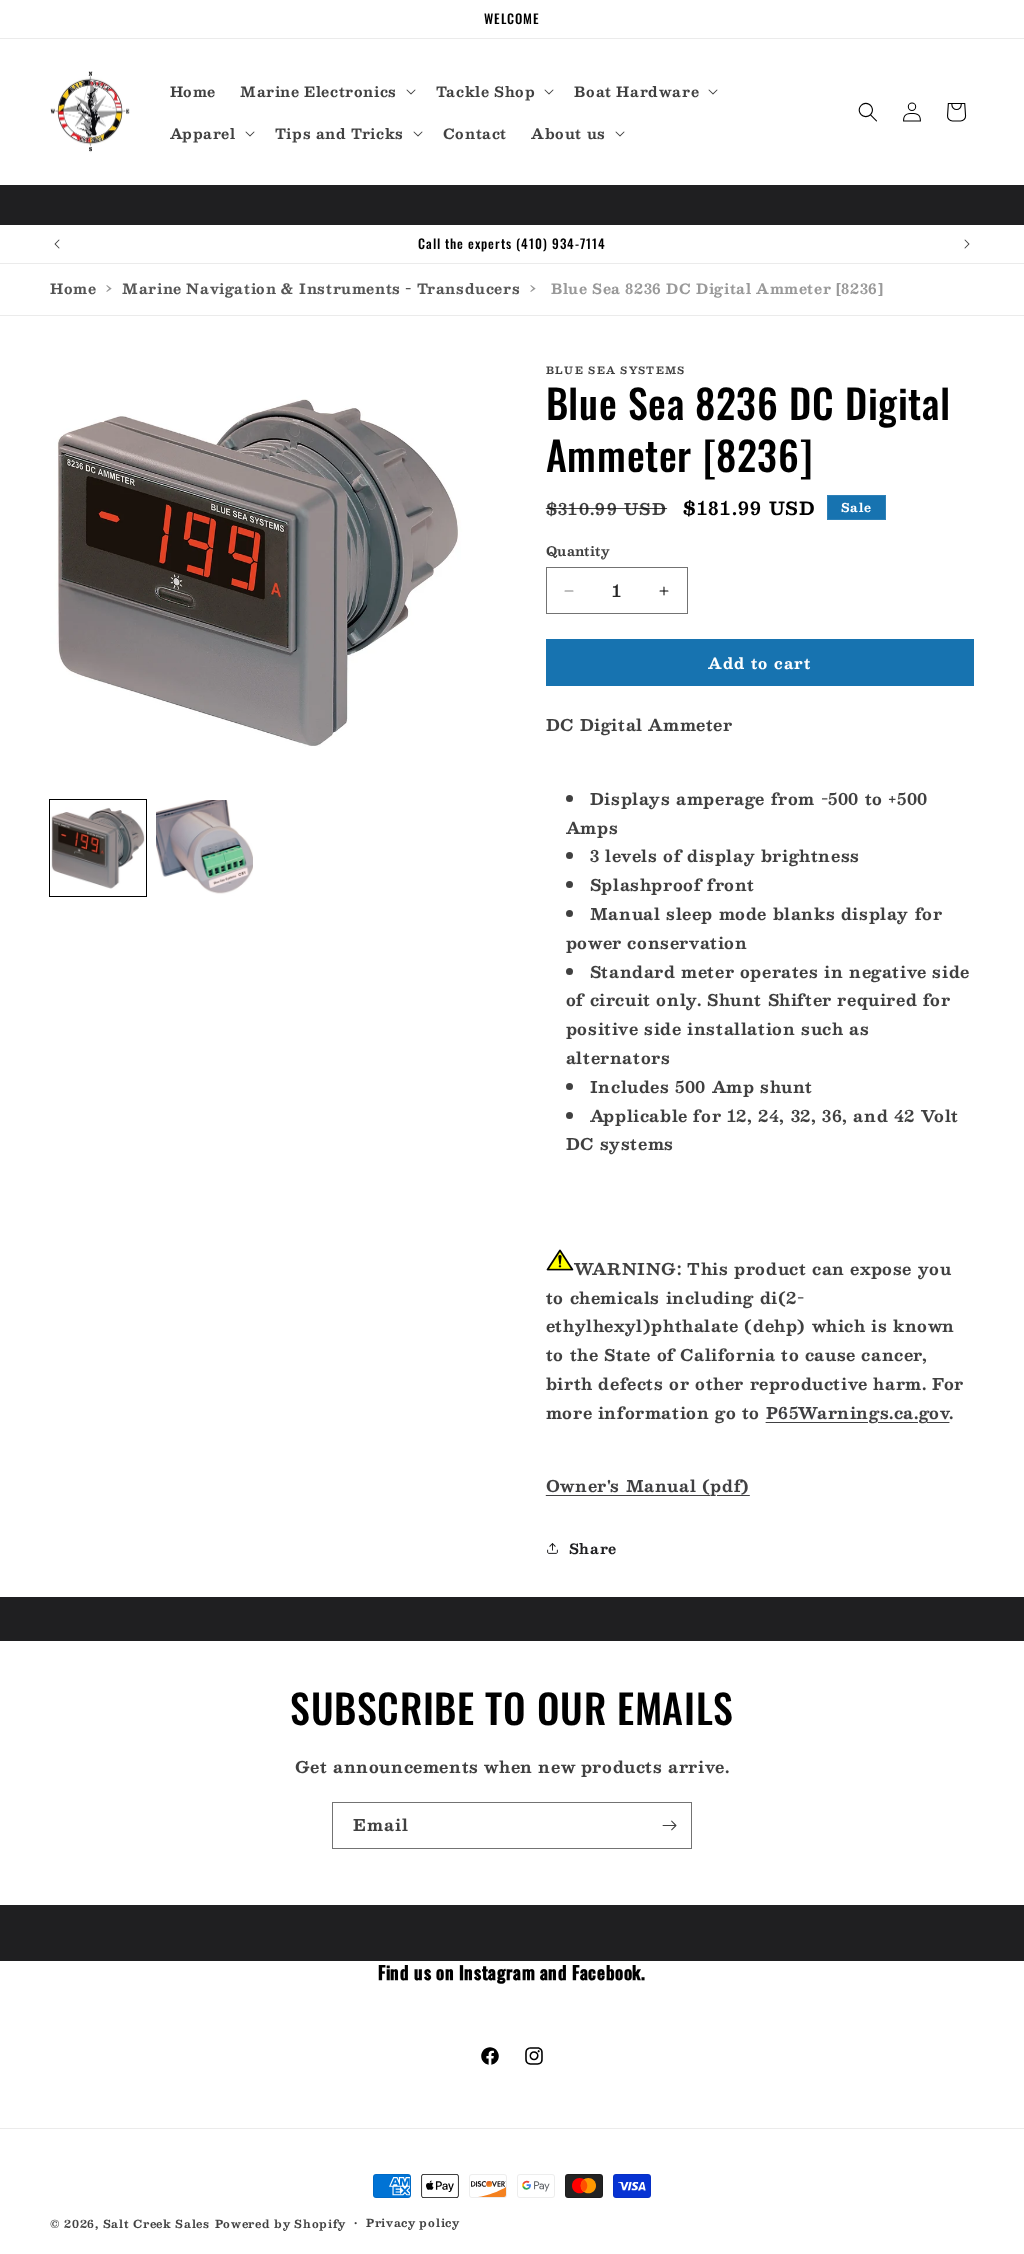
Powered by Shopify (281, 2223)
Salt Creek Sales (156, 2223)
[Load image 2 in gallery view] (204, 848)
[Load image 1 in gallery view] (98, 848)
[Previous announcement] (57, 244)
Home (73, 288)
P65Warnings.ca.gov (858, 1412)
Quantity (578, 552)
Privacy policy (413, 2223)
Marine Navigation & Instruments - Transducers (321, 288)
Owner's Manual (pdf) (648, 1485)
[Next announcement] (967, 244)
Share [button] (593, 1548)
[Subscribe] (669, 1825)
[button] (326, 91)
